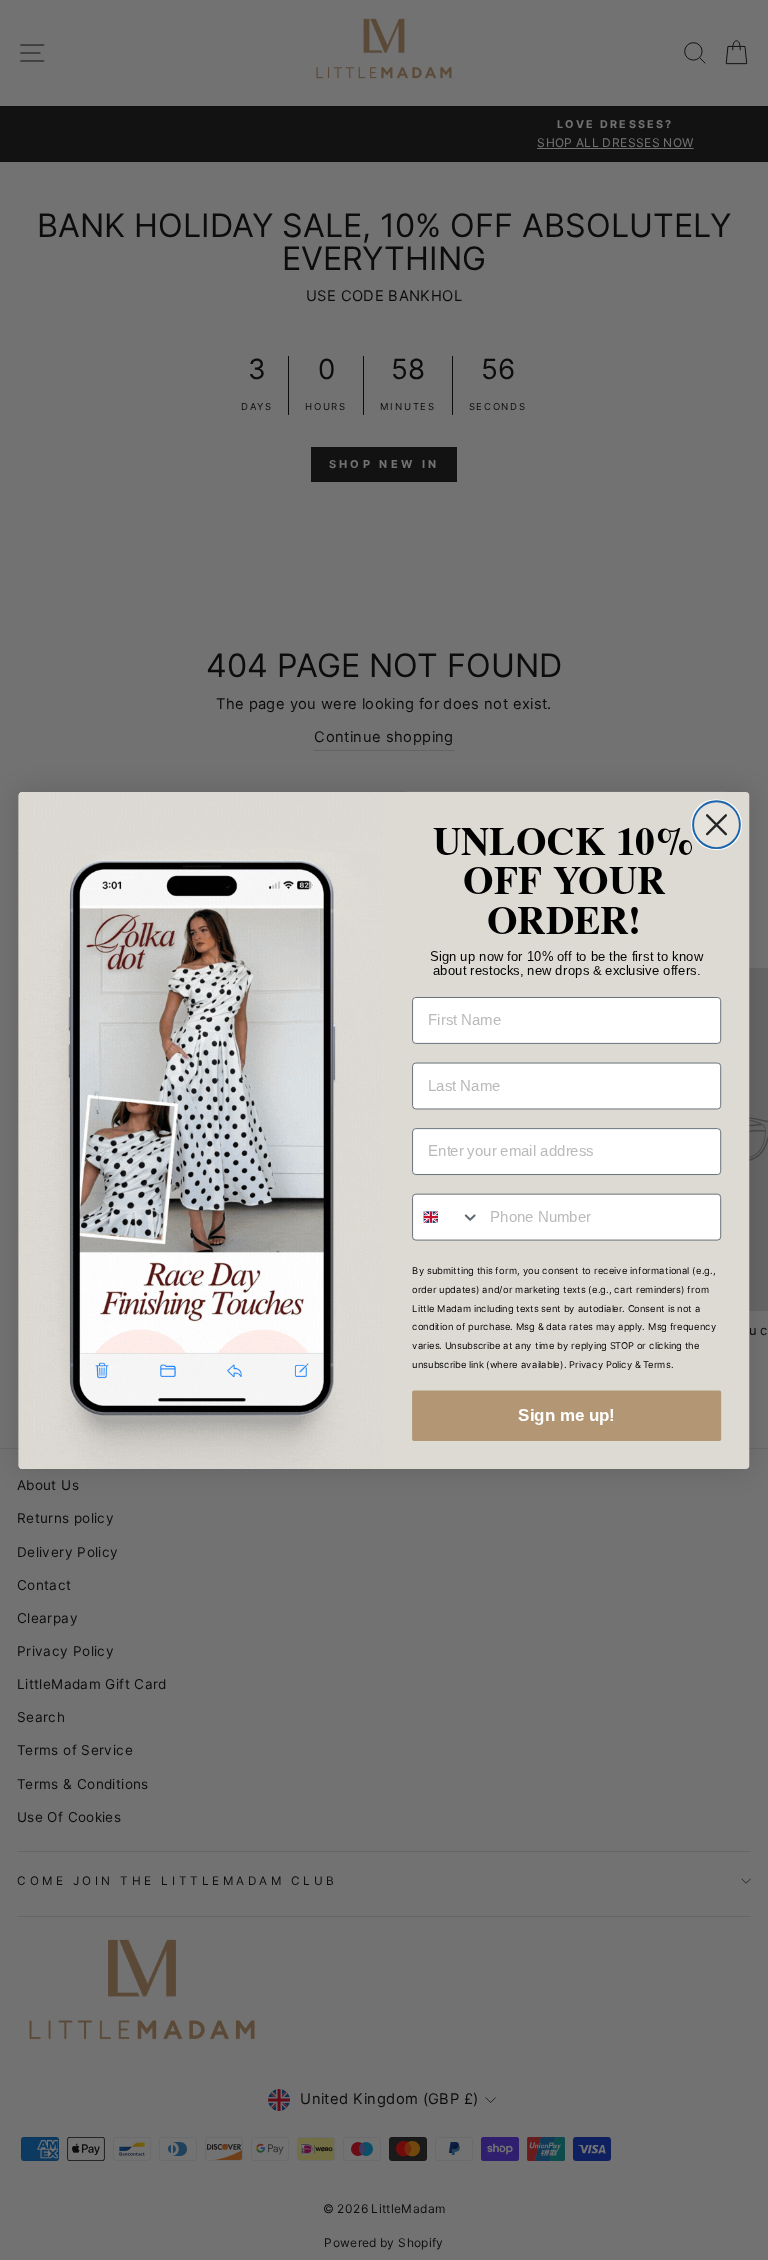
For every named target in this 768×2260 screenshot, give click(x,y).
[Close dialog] (716, 824)
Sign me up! (566, 1415)
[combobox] (446, 1216)
